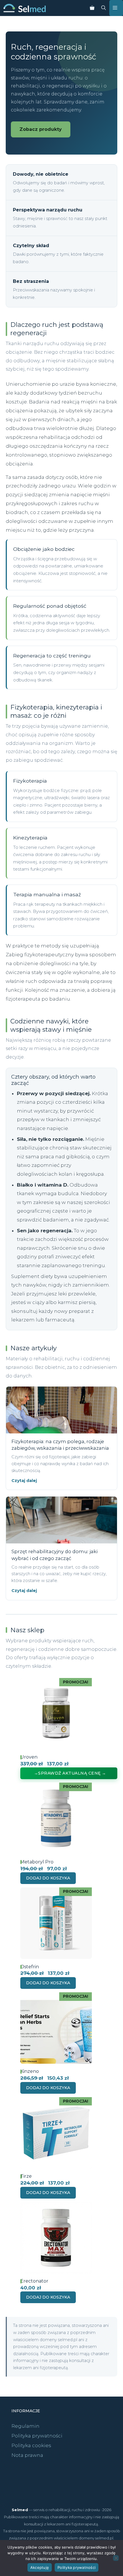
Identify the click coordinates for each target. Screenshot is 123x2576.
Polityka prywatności (37, 2436)
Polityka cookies (31, 2445)
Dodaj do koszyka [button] (48, 1878)
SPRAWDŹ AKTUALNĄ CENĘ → (72, 1773)
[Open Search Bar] (104, 8)
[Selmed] (25, 8)
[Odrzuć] (116, 2558)
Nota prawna (27, 2455)
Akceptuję (40, 2567)
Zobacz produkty (41, 129)
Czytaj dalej (24, 1481)
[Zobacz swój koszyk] (92, 8)
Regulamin (25, 2426)
